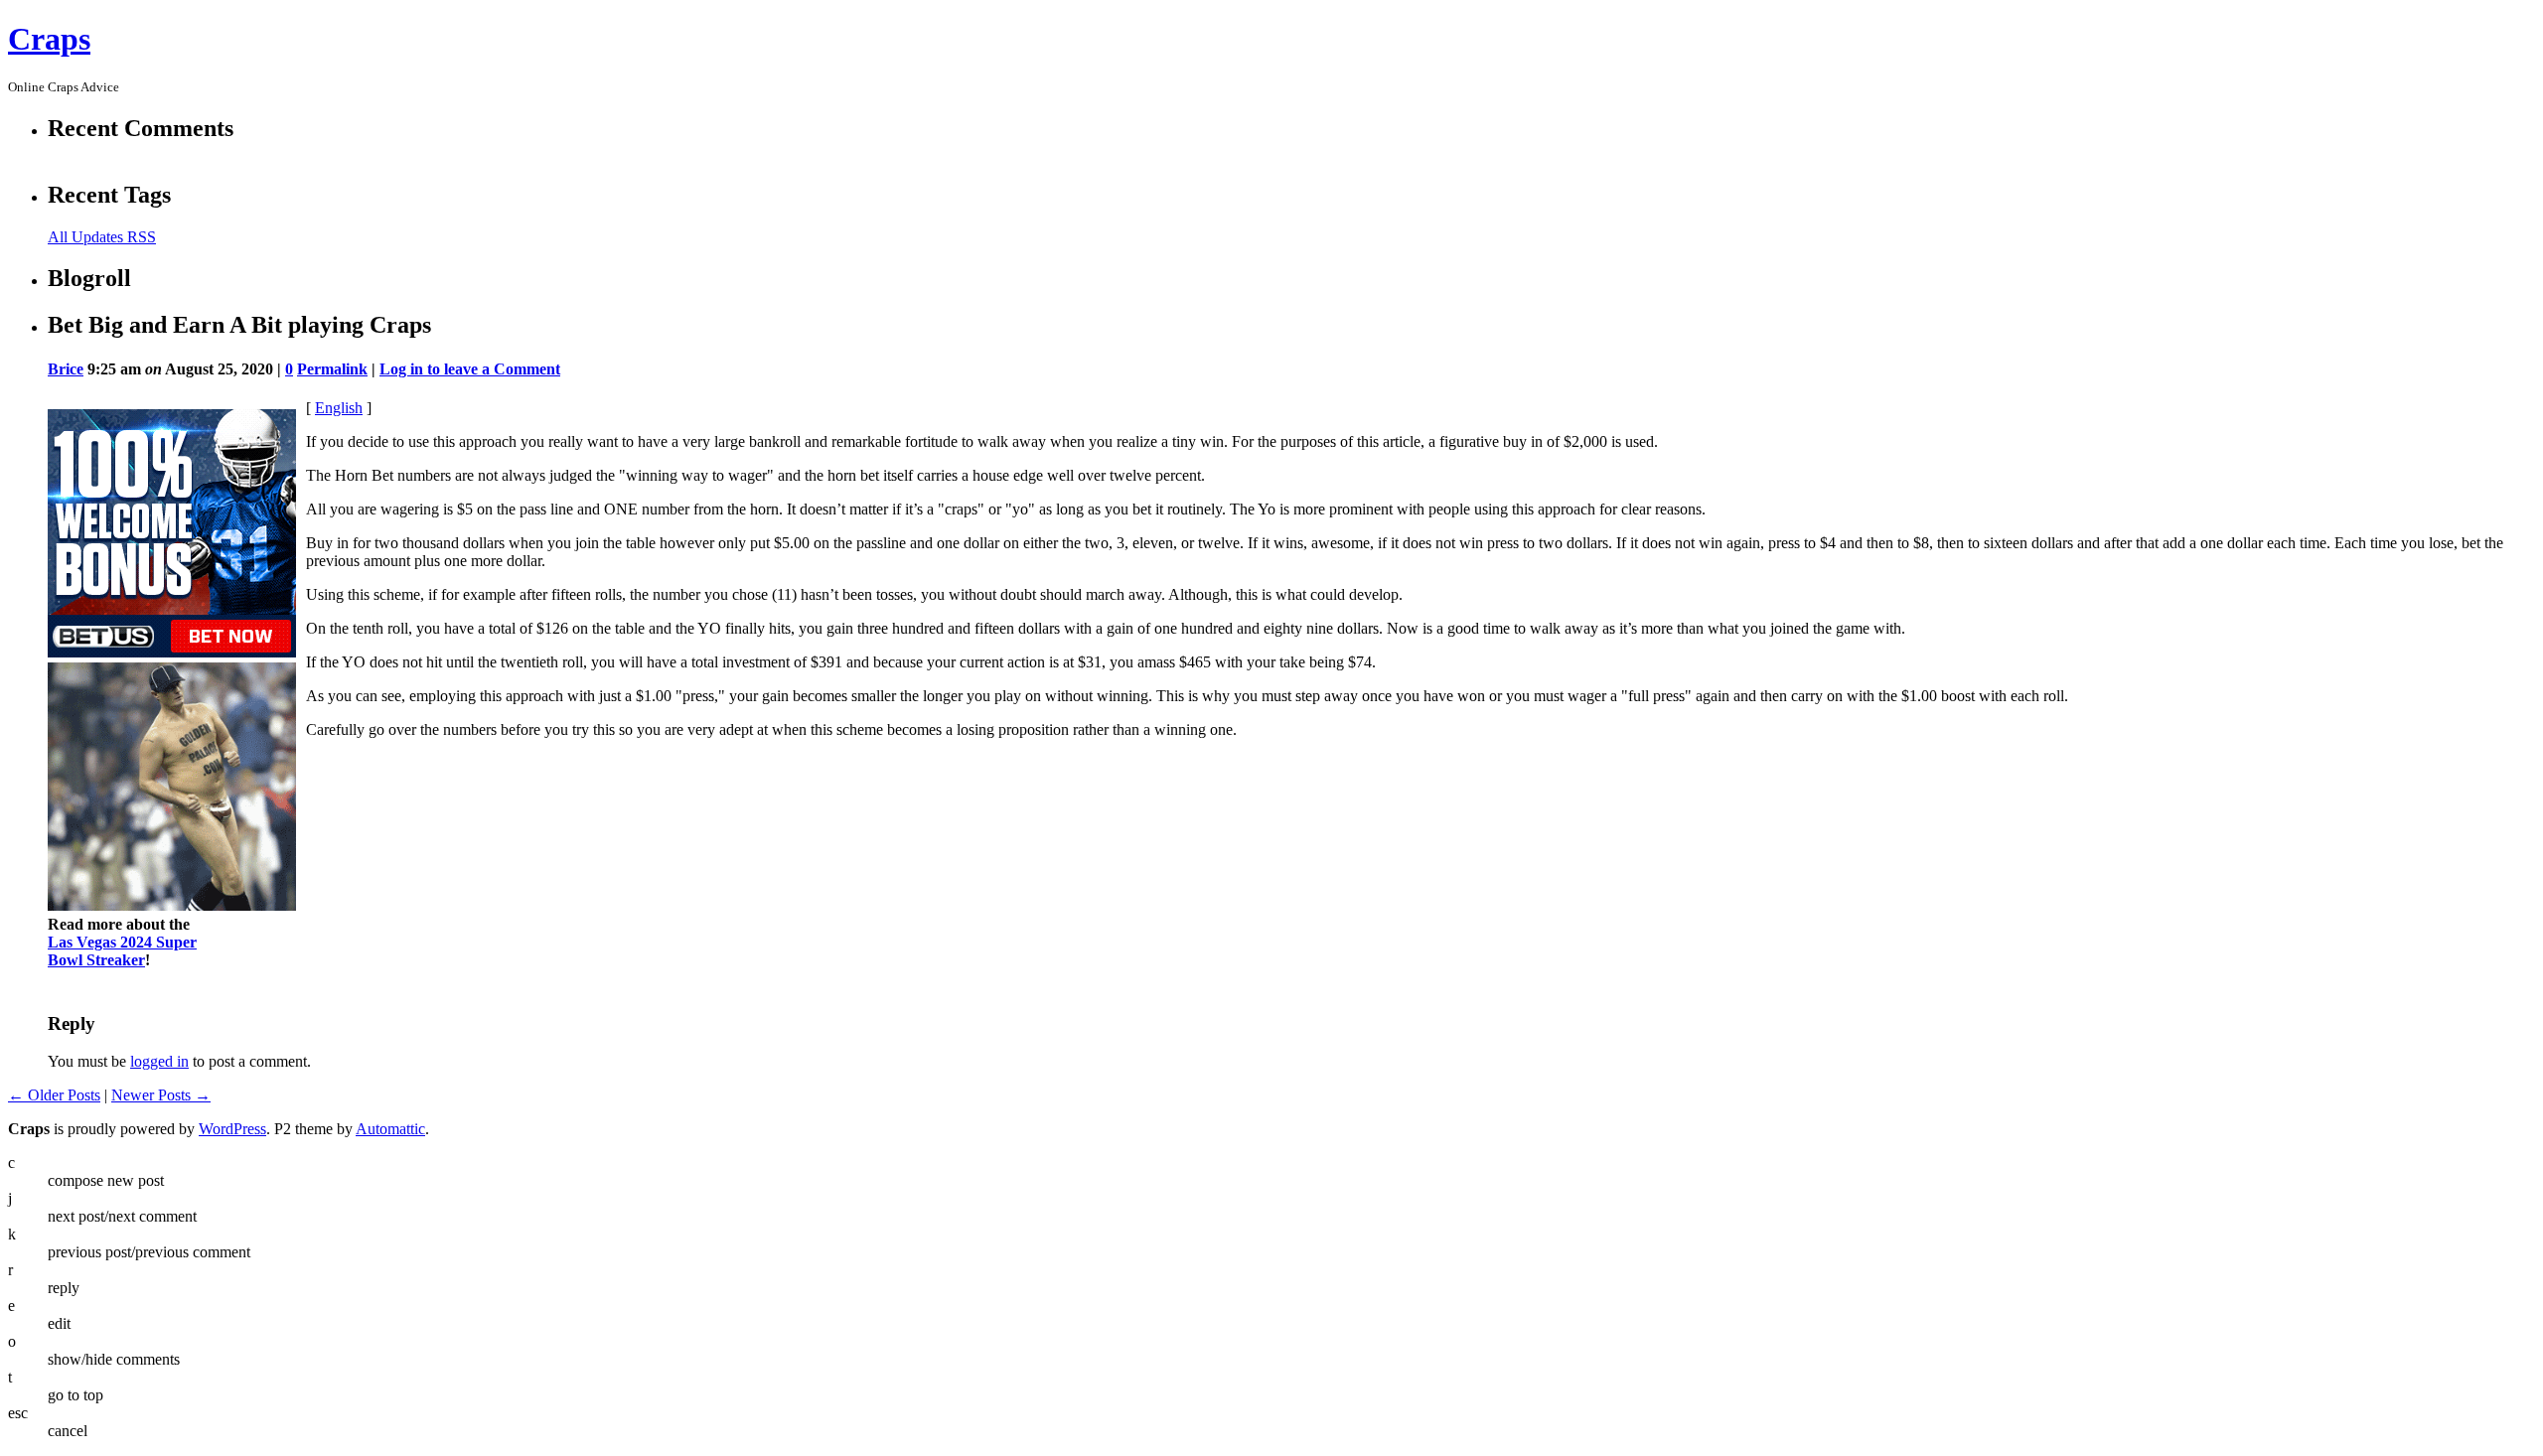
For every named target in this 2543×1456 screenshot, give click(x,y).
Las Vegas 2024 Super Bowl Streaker (122, 951)
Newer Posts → (161, 1095)
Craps (49, 39)
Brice (66, 369)
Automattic (390, 1129)
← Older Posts (54, 1095)
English (339, 408)
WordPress (232, 1129)
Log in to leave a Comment (470, 369)
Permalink (332, 369)
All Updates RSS (102, 237)
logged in (159, 1061)
